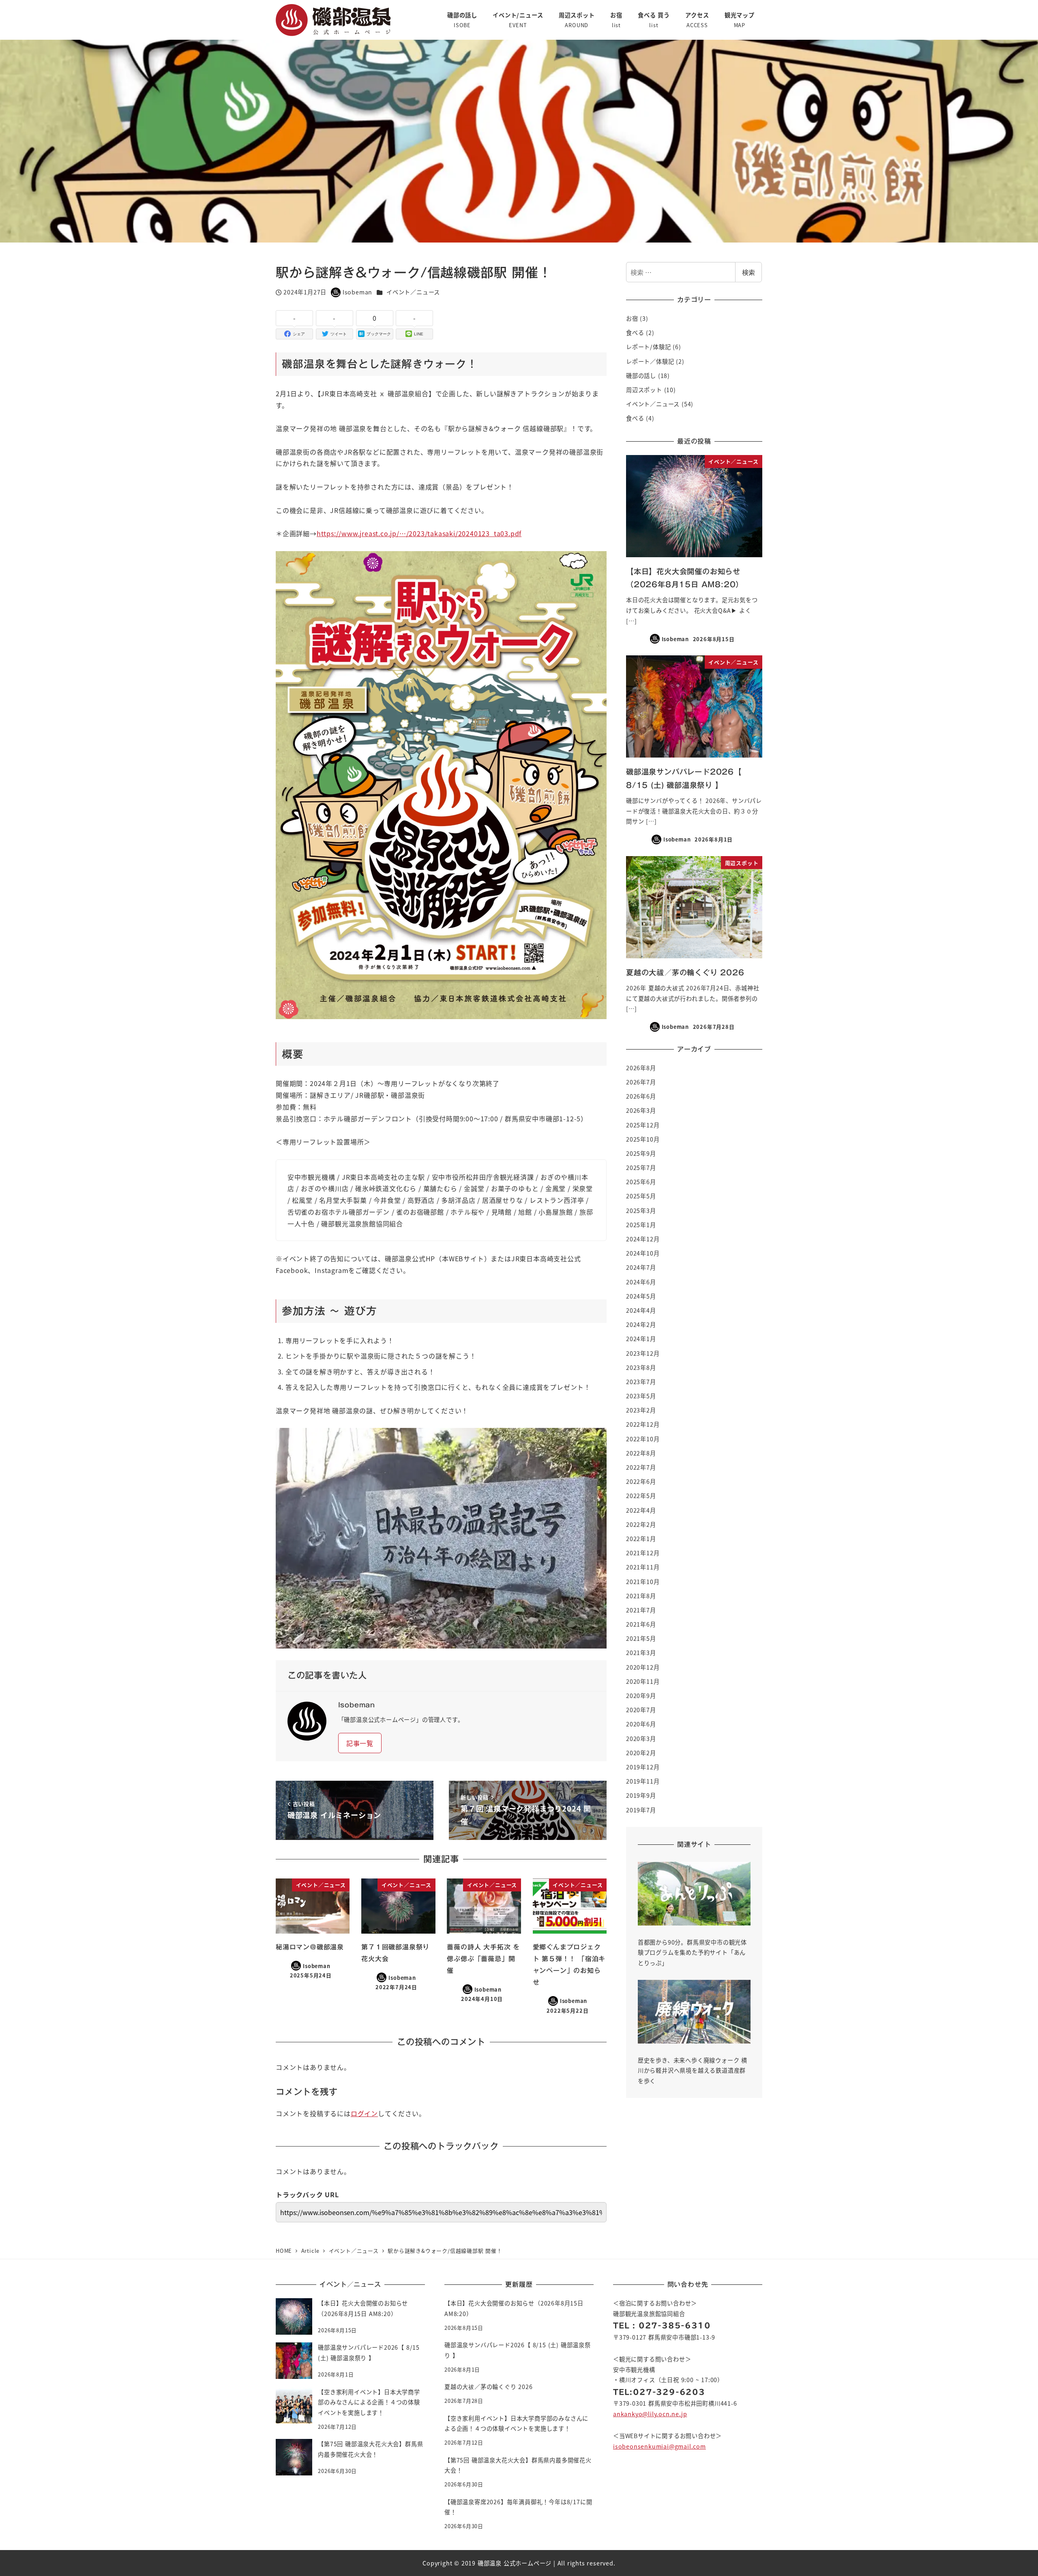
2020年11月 (643, 1681)
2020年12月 (643, 1667)
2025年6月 (641, 1182)
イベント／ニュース (413, 292)
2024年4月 (641, 1310)
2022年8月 (641, 1453)
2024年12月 (643, 1239)
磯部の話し (641, 376)
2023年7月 (641, 1382)
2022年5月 (641, 1496)
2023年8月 (641, 1367)
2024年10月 (643, 1253)
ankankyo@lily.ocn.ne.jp (650, 2414)
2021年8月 (641, 1596)
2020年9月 (641, 1696)
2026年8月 (641, 1068)
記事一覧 (360, 1743)
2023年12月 (643, 1353)
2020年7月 (641, 1710)
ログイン (364, 2113)
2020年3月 (641, 1739)
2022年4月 (641, 1510)
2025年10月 (643, 1139)
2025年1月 (641, 1225)
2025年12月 (643, 1125)
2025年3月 (641, 1211)
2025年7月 (641, 1168)
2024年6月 (641, 1282)
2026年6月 (641, 1096)
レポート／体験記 (650, 361)
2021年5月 (641, 1638)
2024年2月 (641, 1324)
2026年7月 (641, 1082)
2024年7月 (641, 1267)
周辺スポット (644, 390)
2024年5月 (641, 1296)
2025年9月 (641, 1153)
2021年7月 (641, 1610)
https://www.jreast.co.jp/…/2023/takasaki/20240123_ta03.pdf (419, 533)
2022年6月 (641, 1481)
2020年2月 (641, 1753)
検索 (748, 272)
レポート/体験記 (648, 347)
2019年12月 (643, 1767)
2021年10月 (643, 1582)
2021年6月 (641, 1624)
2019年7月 (641, 1810)
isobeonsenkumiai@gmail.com (659, 2446)
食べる (635, 333)
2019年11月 (643, 1781)
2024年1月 (641, 1339)
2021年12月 (643, 1553)
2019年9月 (641, 1795)
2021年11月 (643, 1567)
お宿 (632, 318)
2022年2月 (641, 1524)
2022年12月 (643, 1424)
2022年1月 (641, 1539)
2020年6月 (641, 1724)
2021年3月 (641, 1653)
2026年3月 (641, 1110)
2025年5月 (641, 1196)
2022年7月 (641, 1467)
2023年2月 (641, 1410)
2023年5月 (641, 1396)
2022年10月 (643, 1439)
